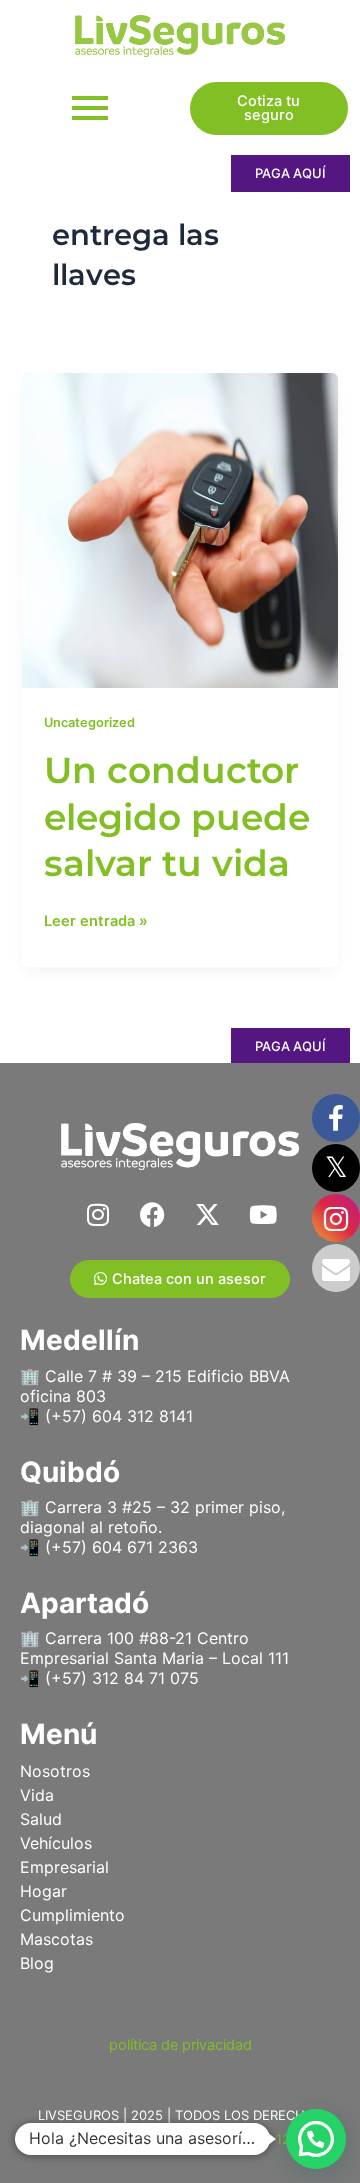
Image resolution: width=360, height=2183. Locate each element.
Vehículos (56, 1843)
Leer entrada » (96, 919)
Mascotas (56, 1939)
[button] (316, 2139)
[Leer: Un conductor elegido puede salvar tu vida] (179, 530)
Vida (37, 1795)
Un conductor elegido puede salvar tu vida (177, 817)
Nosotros (55, 1771)
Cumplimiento (72, 1915)
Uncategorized (89, 722)
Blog (37, 1963)
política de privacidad (180, 2045)
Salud (41, 1819)
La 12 (274, 2139)
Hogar (43, 1891)
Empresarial (64, 1867)
